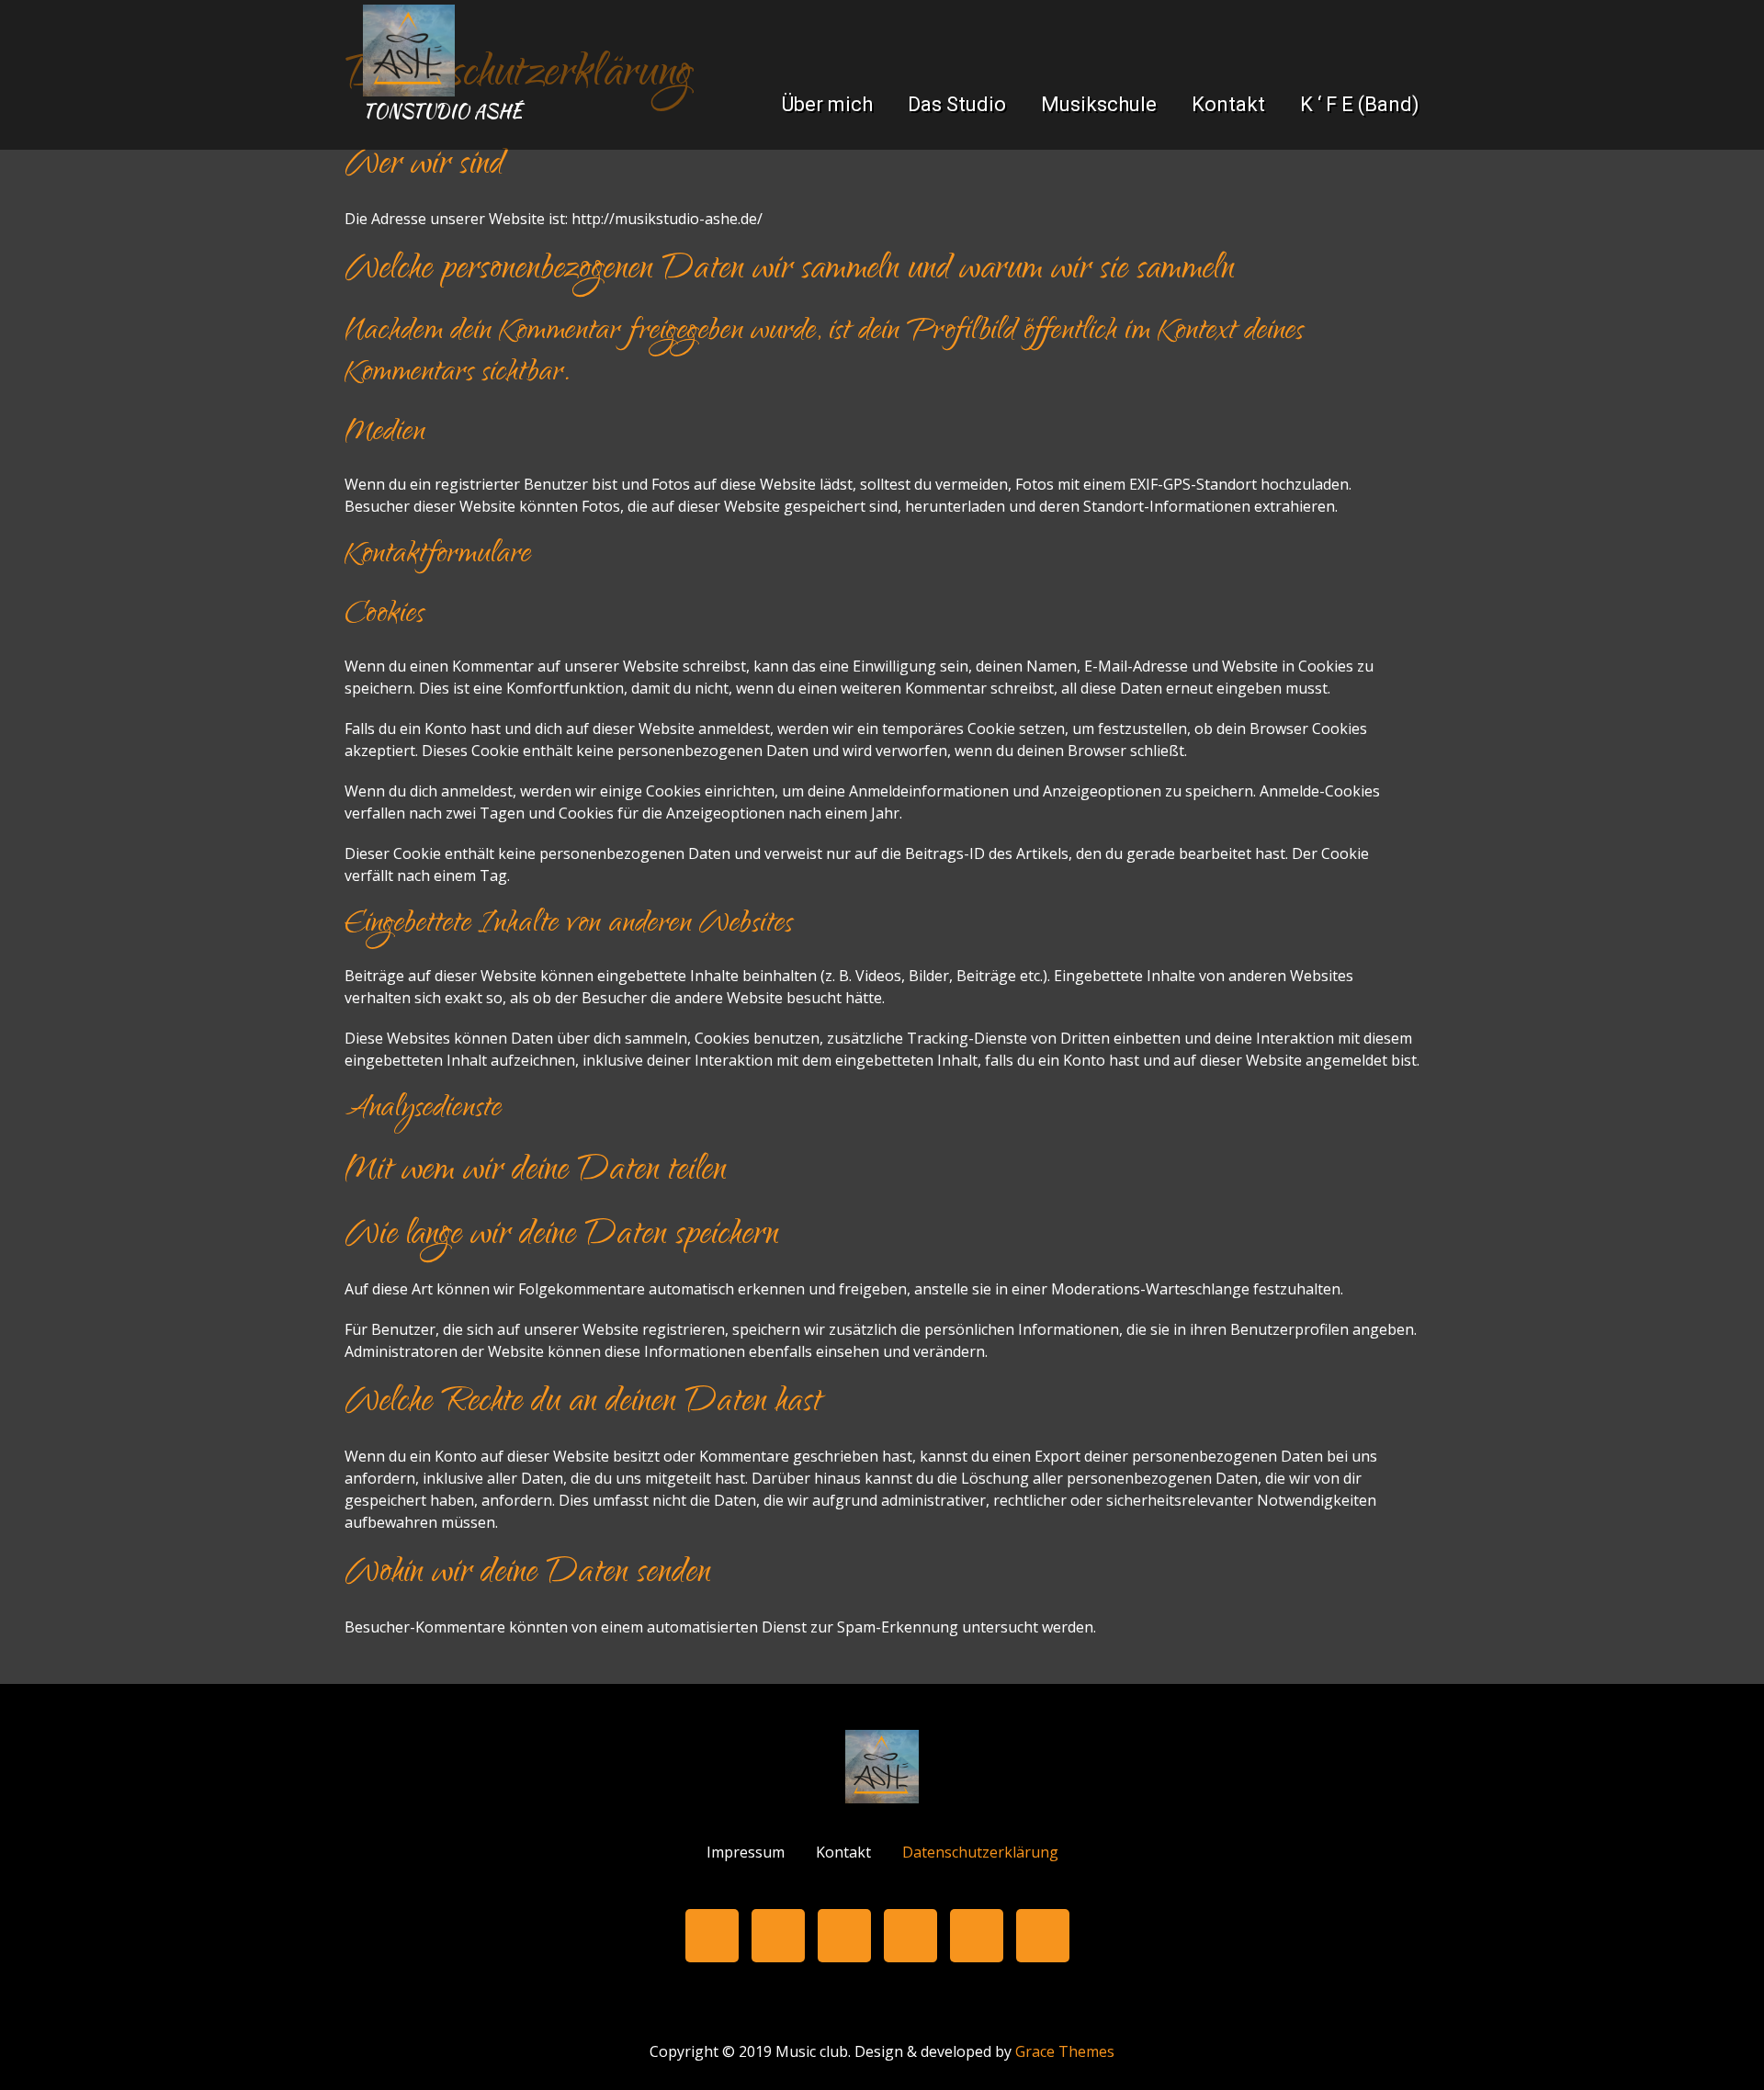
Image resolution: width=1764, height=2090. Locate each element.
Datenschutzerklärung (980, 1853)
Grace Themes (1065, 2051)
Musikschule (1099, 104)
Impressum (746, 1853)
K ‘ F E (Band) (1360, 104)
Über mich (827, 104)
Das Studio (957, 104)
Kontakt (1228, 104)
